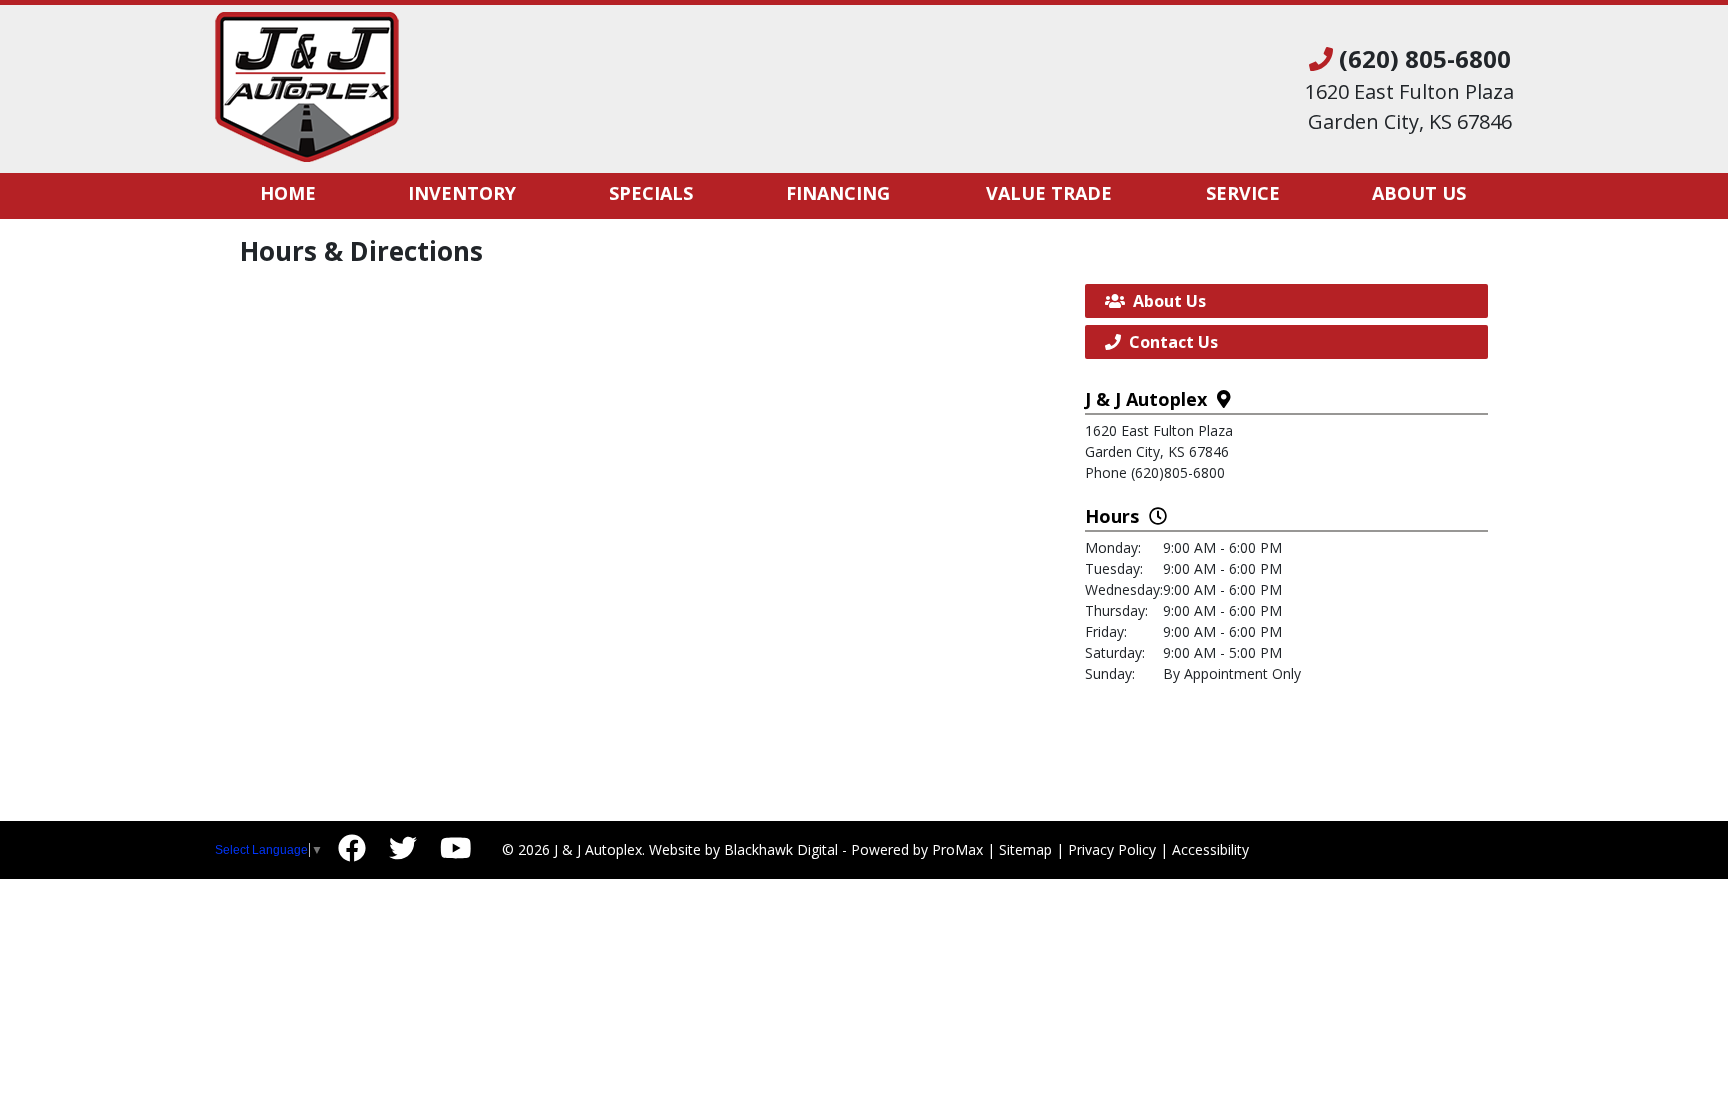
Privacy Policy (1112, 849)
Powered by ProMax (917, 849)
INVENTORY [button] (462, 193)
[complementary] (1668, 1057)
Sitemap (1025, 849)
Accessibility (1210, 849)
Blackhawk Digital (781, 849)
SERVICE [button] (1243, 193)
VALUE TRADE (1049, 193)
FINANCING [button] (838, 193)
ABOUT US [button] (1419, 193)
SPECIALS (651, 193)
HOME (288, 193)
